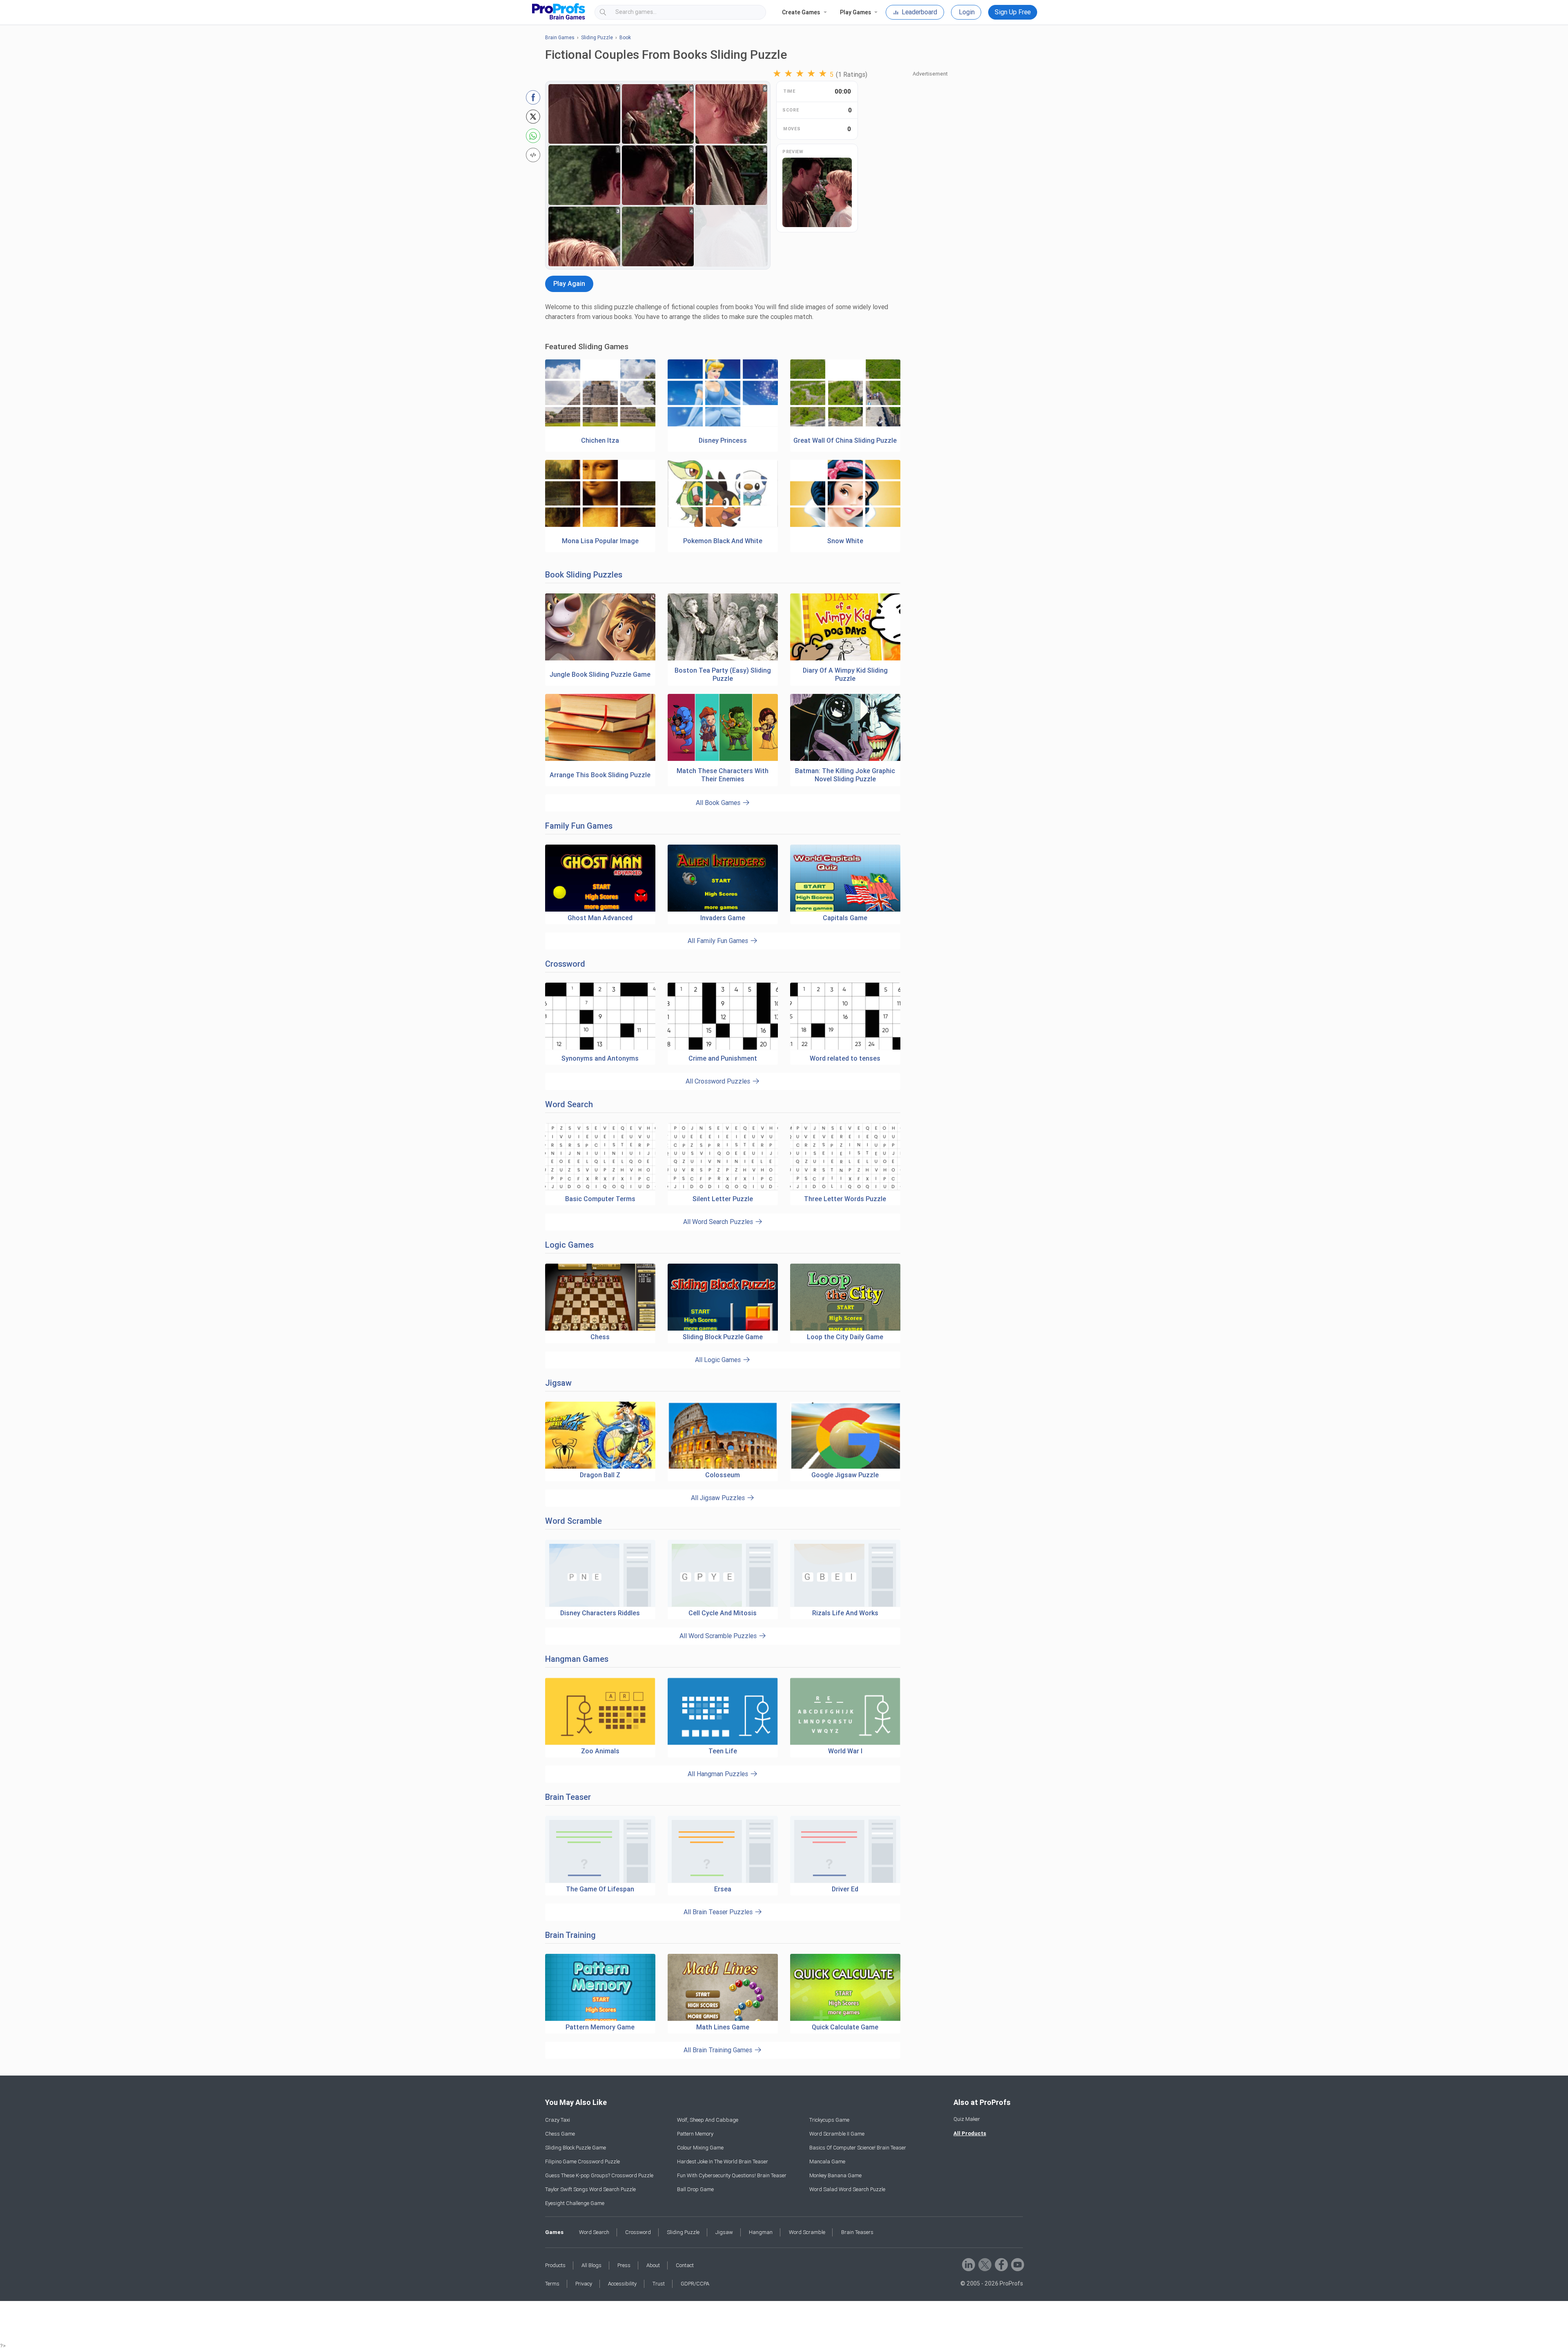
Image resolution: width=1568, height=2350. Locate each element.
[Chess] (600, 1297)
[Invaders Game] (723, 878)
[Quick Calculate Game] (845, 1988)
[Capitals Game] (845, 878)
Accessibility (622, 2284)
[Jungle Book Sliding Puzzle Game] (600, 659)
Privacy (584, 2284)
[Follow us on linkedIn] (968, 2264)
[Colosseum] (723, 1435)
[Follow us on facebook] (1001, 2264)
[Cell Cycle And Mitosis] (723, 1573)
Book (625, 38)
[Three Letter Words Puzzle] (845, 1189)
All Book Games (719, 803)
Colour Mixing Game (700, 2148)
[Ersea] (723, 1849)
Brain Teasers (857, 2232)
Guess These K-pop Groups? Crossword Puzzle (599, 2175)
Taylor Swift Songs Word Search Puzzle (590, 2189)
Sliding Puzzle (597, 38)
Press (624, 2265)
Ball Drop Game (695, 2189)
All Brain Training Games (719, 2050)
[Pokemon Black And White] (723, 525)
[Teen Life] (723, 1711)
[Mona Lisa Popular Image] (600, 525)
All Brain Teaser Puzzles (719, 1912)
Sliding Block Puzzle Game (576, 2148)
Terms (552, 2284)
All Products (970, 2133)
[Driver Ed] (845, 1849)
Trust (659, 2284)
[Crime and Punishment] (723, 1048)
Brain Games (560, 38)
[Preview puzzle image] (817, 192)
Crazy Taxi (558, 2120)
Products (555, 2265)
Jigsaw (558, 1383)
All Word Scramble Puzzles (719, 1636)
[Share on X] (533, 117)
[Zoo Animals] (600, 1711)
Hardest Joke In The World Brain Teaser (723, 2162)
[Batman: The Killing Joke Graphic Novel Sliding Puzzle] (845, 759)
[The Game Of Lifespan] (600, 1849)
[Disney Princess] (723, 425)
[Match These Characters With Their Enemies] (723, 759)
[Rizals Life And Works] (845, 1573)
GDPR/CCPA (695, 2284)
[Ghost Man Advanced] (600, 878)
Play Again (569, 284)
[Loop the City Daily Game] (845, 1297)
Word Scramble (574, 1521)
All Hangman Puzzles (719, 1774)
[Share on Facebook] (533, 97)
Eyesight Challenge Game (575, 2203)
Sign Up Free (1013, 12)
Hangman (761, 2232)
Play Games (855, 12)
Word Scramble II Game (837, 2134)
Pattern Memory (695, 2134)
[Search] (753, 12)
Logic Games (569, 1245)
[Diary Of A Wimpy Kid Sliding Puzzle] (845, 659)
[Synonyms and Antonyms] (600, 1048)
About (653, 2265)
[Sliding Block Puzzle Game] (723, 1297)
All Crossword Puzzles (719, 1081)
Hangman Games (577, 1659)
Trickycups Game (829, 2120)
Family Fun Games (579, 826)
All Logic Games (719, 1360)
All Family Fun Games (719, 941)
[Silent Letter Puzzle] (723, 1189)
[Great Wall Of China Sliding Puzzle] (845, 425)
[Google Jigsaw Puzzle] (845, 1435)
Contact (685, 2265)
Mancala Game (827, 2162)
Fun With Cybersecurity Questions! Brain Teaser (732, 2175)
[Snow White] (845, 525)
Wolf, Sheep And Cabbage (708, 2120)
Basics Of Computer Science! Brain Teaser (858, 2148)
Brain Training (570, 1935)
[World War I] (845, 1711)
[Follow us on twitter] (984, 2264)
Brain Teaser (568, 1797)
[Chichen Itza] (600, 425)
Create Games (801, 12)
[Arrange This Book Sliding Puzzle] (600, 759)
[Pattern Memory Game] (600, 1988)
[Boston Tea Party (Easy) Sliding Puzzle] (723, 659)
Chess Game (560, 2134)
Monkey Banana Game (835, 2175)
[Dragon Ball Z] (600, 1435)
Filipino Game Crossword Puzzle (582, 2162)
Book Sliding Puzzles (584, 575)
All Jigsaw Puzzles (719, 1498)
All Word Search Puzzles (719, 1222)
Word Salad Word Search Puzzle (847, 2189)
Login (967, 12)
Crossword (565, 964)
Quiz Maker (967, 2119)
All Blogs (591, 2265)
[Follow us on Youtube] (1017, 2264)
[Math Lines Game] (723, 1988)
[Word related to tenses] (845, 1048)
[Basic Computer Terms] (600, 1189)
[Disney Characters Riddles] (600, 1573)
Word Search (569, 1104)
